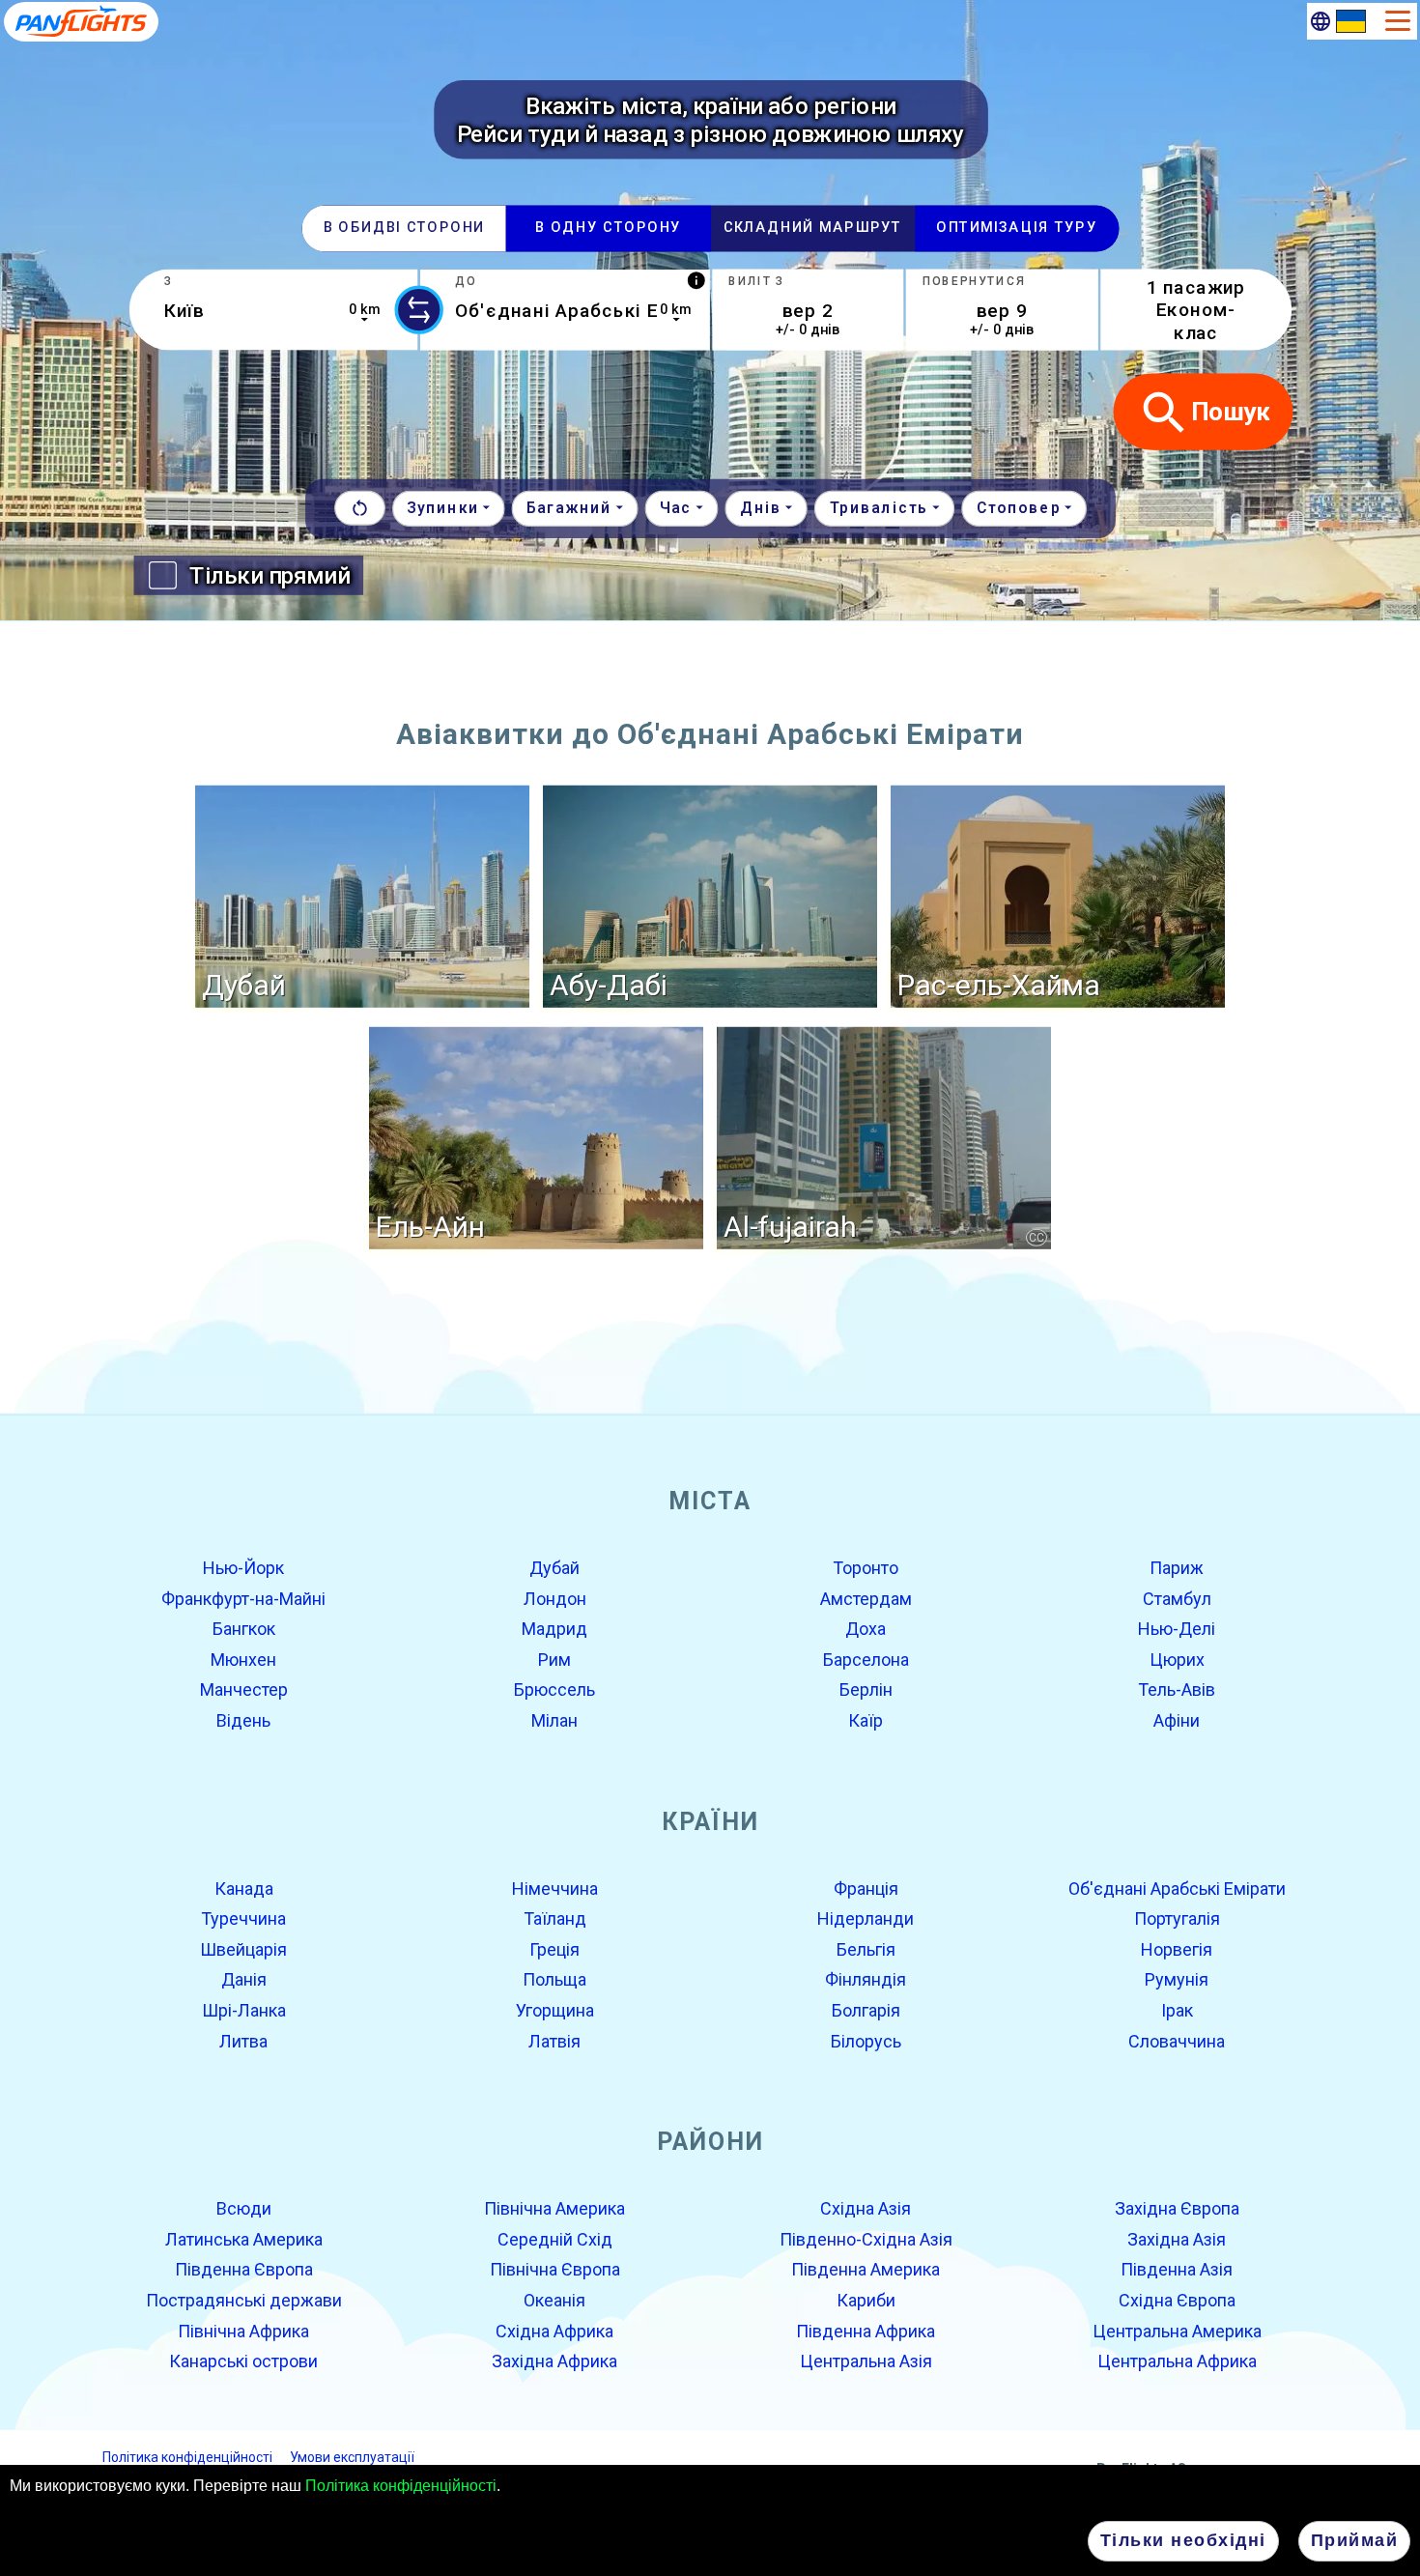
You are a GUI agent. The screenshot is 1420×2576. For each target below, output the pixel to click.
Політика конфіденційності (401, 2486)
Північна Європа (555, 2269)
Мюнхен (243, 1660)
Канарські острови (243, 2361)
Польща (554, 1979)
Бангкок (244, 1629)
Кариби (866, 2300)
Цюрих (1177, 1660)
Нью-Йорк (243, 1568)
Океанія (554, 2300)
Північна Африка (243, 2330)
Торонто (866, 1568)
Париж (1177, 1568)
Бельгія (866, 1949)
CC (1037, 1237)
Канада (244, 1888)
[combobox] (273, 310)
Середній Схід (555, 2239)
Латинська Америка (244, 2239)
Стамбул (1177, 1598)
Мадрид (554, 1629)
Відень (243, 1720)
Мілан (554, 1720)
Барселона (866, 1660)
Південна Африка (866, 2330)
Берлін (866, 1689)
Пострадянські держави (244, 2300)
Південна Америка (866, 2269)
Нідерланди (866, 1918)
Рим (554, 1660)
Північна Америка (554, 2208)
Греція (554, 1949)
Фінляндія (866, 1979)
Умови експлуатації (352, 2456)
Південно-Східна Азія (866, 2239)
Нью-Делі (1177, 1629)
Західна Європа (1177, 2208)
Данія (244, 1979)
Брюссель (554, 1689)
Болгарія (866, 2010)
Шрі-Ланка (244, 2010)
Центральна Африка (1177, 2361)
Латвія (554, 2040)
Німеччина (555, 1888)
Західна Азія (1177, 2239)
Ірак (1177, 2010)
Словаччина (1177, 2040)
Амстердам (866, 1598)
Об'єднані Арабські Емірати (1177, 1888)
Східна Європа (1177, 2300)
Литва (243, 2040)
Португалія (1177, 1918)
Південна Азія (1177, 2269)
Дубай (554, 1568)
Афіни (1177, 1720)
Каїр (866, 1720)
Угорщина (555, 2010)
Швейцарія (243, 1949)
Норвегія (1177, 1949)
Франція (866, 1888)
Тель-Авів (1177, 1689)
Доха (866, 1629)
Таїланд (555, 1918)
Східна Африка (554, 2330)
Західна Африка (554, 2361)
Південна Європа (244, 2269)
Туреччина (243, 1918)
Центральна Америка (1177, 2330)
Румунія (1177, 1979)
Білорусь (866, 2040)
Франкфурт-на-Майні (243, 1598)
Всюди (244, 2208)
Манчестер (244, 1689)
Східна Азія (866, 2208)
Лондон (555, 1598)
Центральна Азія (866, 2361)
